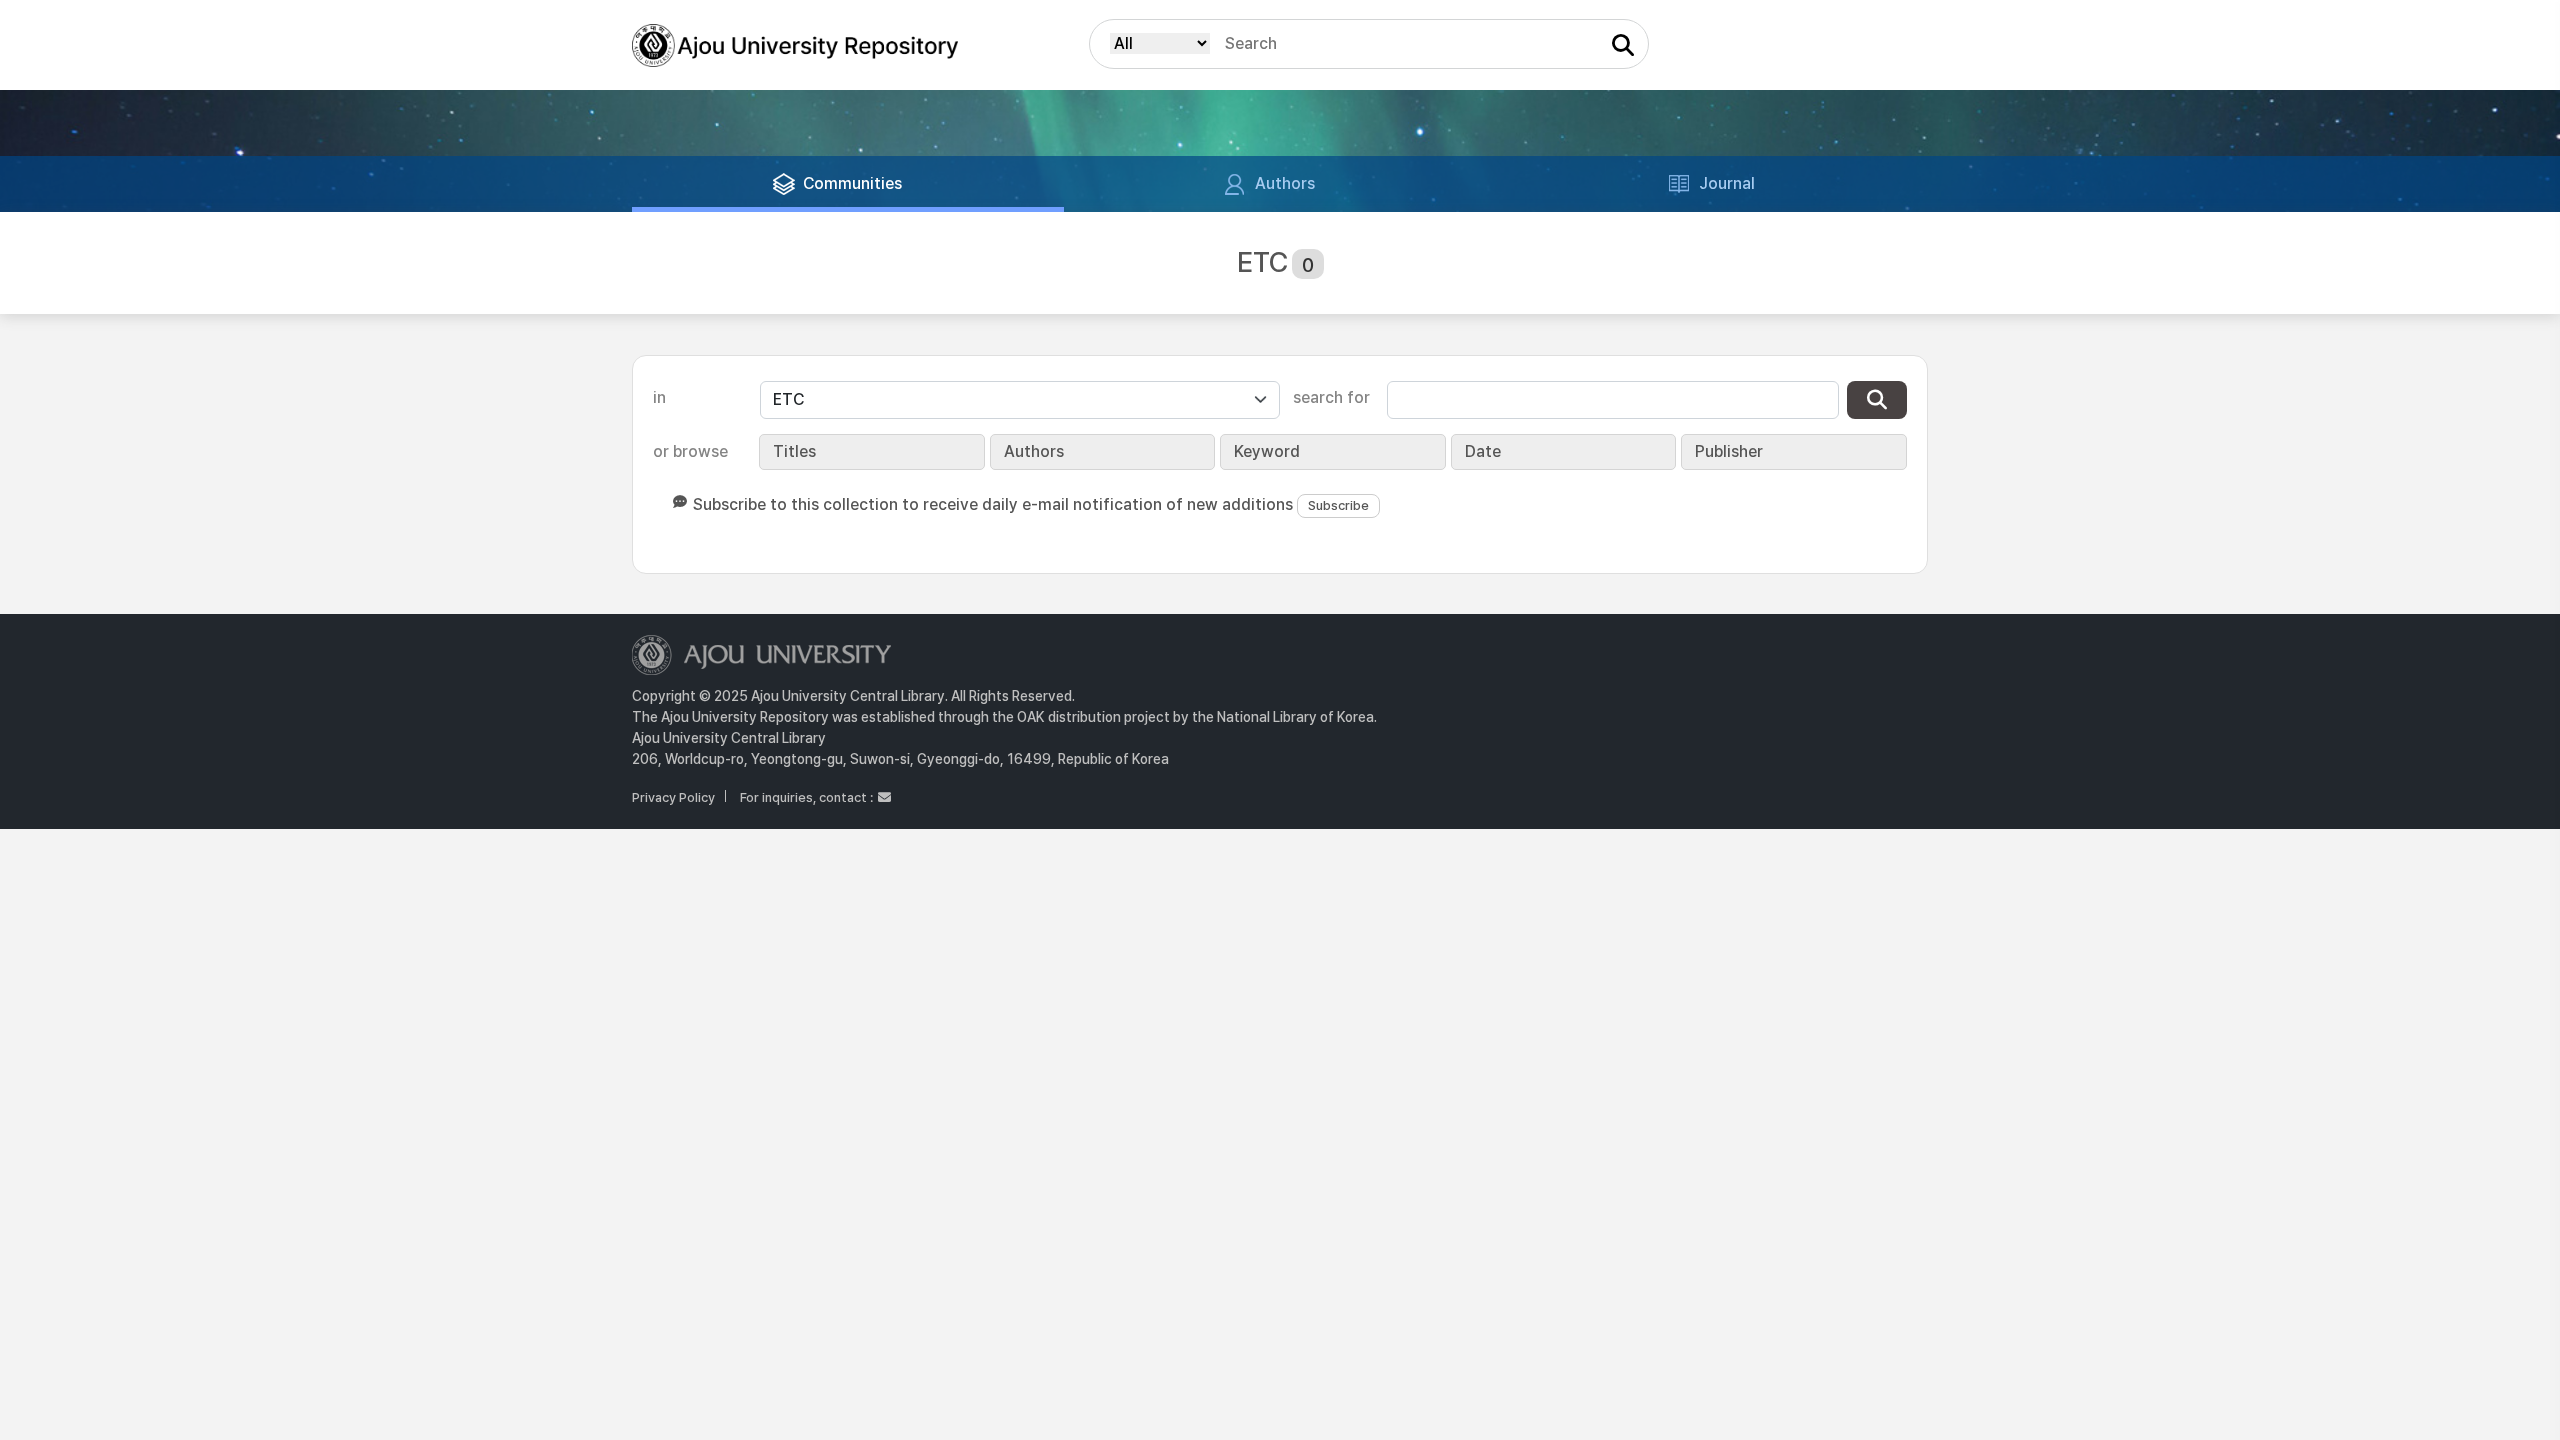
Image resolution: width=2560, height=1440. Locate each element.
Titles (794, 451)
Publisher (1729, 451)
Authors (1034, 451)
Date (1483, 451)
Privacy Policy (673, 797)
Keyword (1267, 451)
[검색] (1877, 400)
